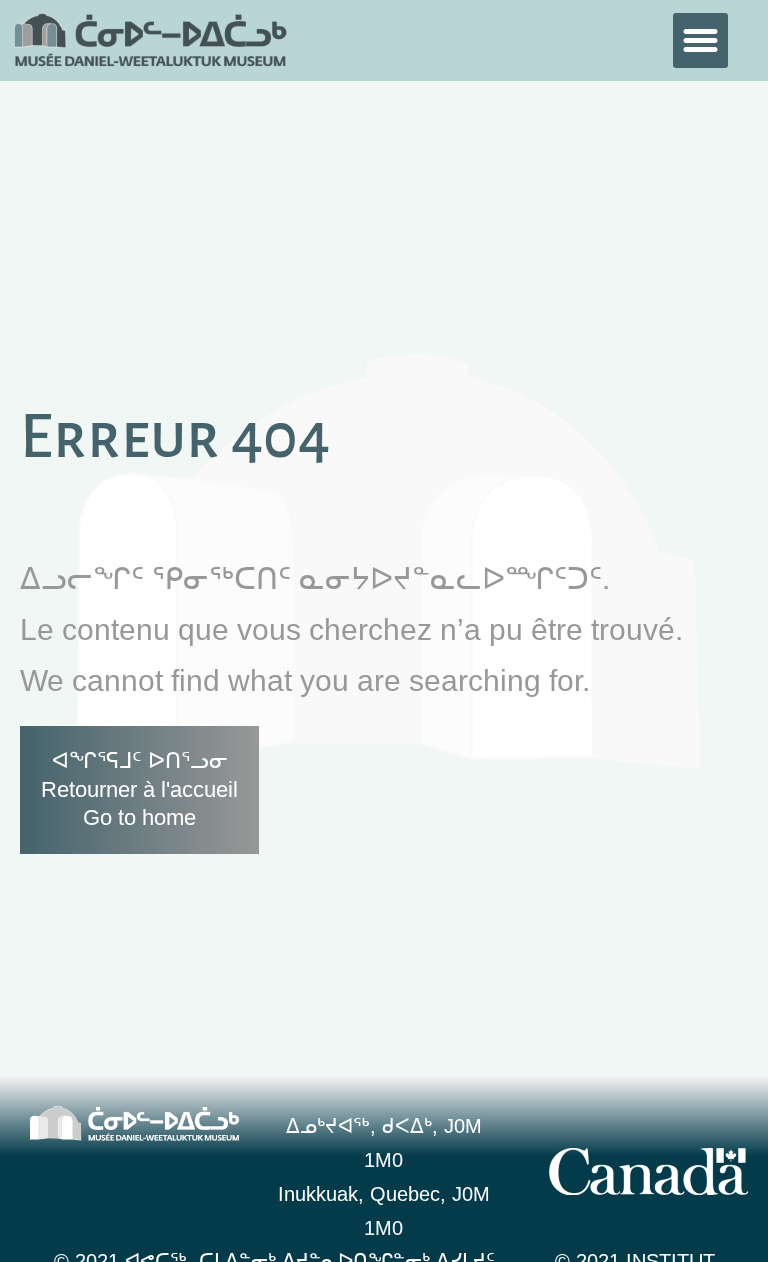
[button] (701, 41)
